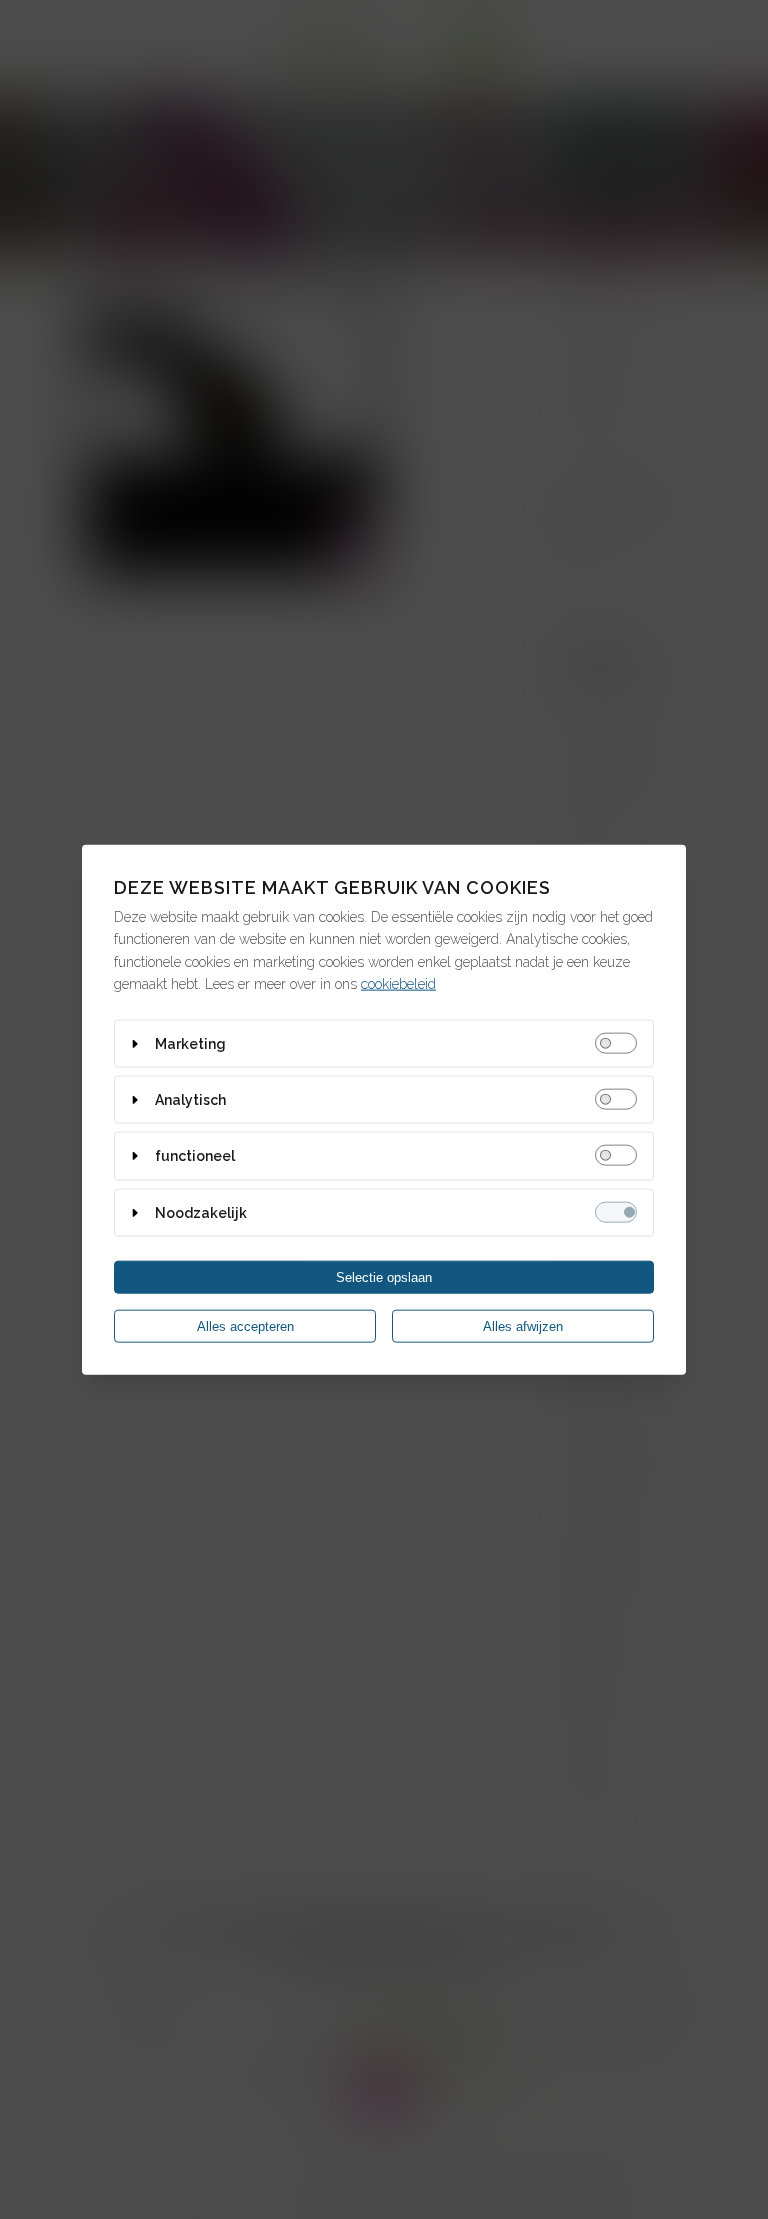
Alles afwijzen (523, 1326)
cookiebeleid (398, 984)
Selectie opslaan (384, 1277)
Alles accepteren (245, 1326)
